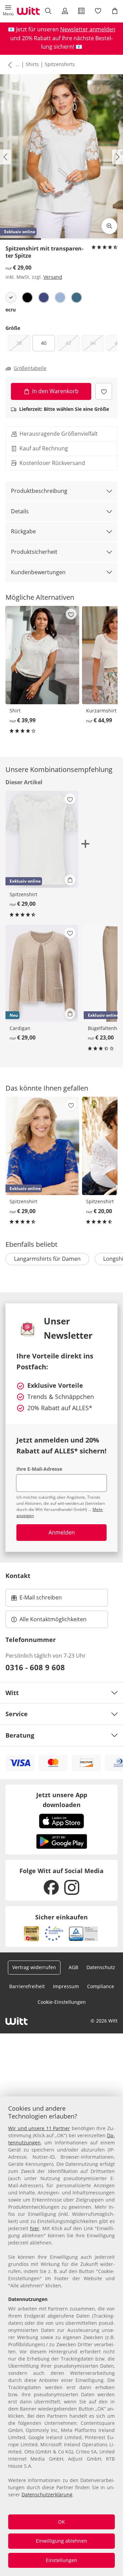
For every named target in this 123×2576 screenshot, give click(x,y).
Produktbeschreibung (39, 491)
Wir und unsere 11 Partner (39, 2128)
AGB (73, 1967)
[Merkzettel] (98, 11)
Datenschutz (101, 1967)
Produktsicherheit (34, 552)
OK (61, 2522)
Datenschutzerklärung (47, 2494)
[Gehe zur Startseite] (28, 11)
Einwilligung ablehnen (61, 2541)
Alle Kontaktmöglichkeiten (53, 1619)
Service (17, 1714)
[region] (61, 2336)
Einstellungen (61, 2560)
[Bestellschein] (81, 11)
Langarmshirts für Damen (47, 1259)
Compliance (101, 1986)
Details (20, 511)
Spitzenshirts (60, 64)
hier (35, 2228)
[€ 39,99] (42, 655)
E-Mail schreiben (37, 1599)
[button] (8, 11)
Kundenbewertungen (38, 572)
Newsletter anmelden (88, 29)
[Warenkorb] (115, 11)
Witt (12, 1693)
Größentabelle (30, 368)
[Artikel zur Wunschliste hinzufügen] (104, 391)
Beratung (20, 1735)
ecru (11, 310)
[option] (11, 297)
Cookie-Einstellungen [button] (62, 2002)
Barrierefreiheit (27, 1986)
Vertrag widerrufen (34, 1967)
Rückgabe (23, 531)
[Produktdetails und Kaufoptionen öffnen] (70, 880)
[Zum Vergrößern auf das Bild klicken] (109, 226)
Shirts (32, 64)
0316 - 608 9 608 (35, 1667)
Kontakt (18, 1576)
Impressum (66, 1986)
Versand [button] (53, 277)
